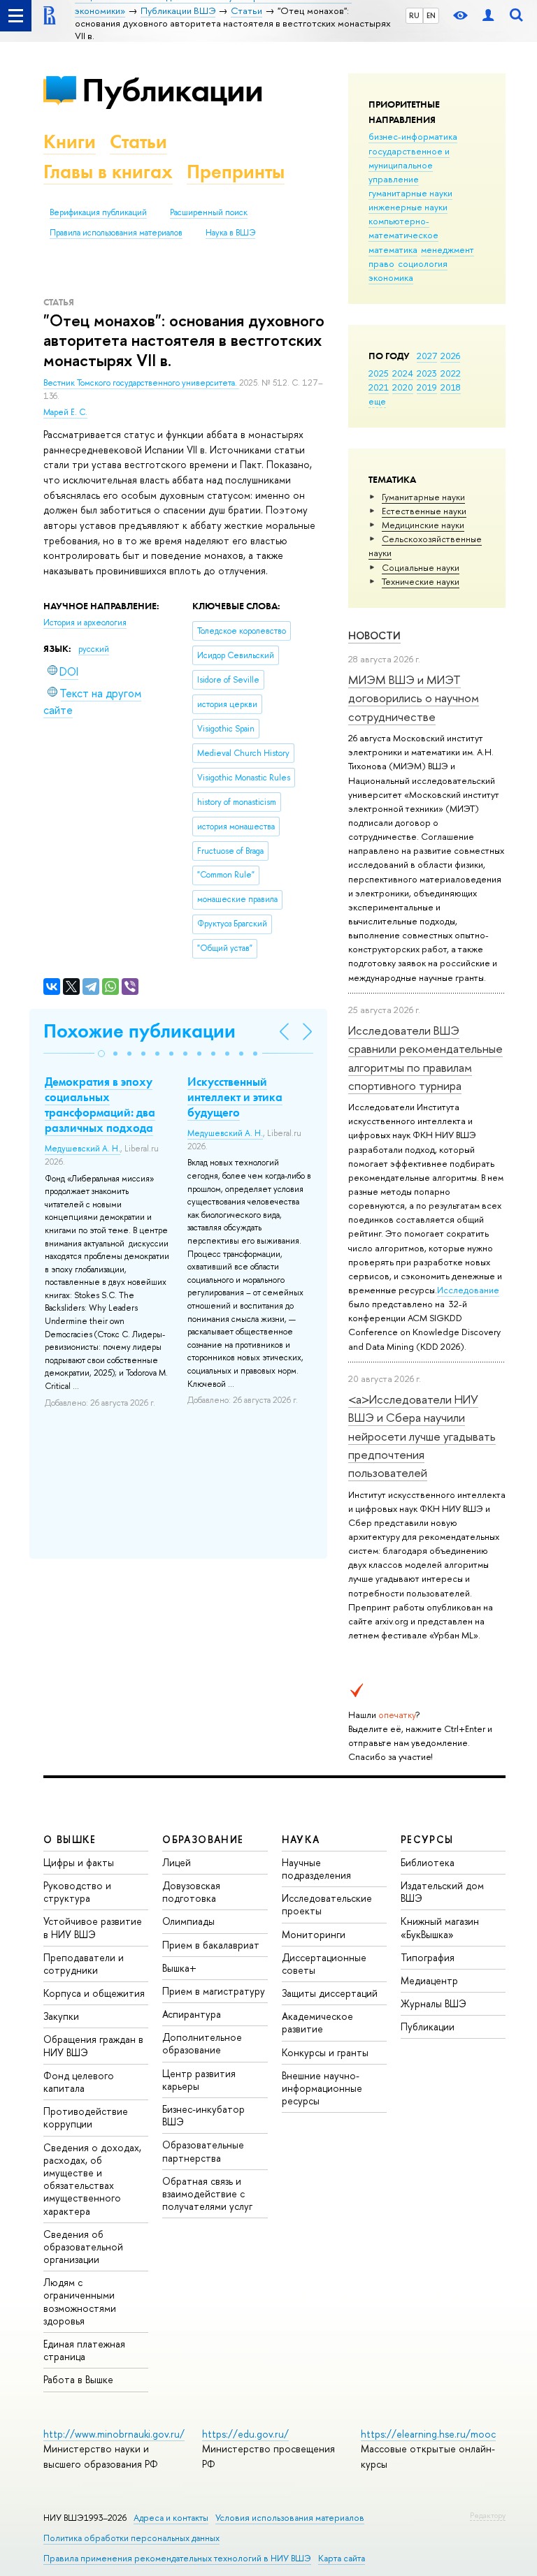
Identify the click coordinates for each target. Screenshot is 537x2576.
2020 (403, 387)
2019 (427, 387)
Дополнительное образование (202, 2043)
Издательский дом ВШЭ (442, 1892)
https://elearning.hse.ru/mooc (428, 2434)
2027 (427, 356)
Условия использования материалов (290, 2518)
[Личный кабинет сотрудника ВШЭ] (488, 16)
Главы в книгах (108, 172)
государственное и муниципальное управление (409, 165)
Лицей (177, 1862)
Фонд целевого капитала (79, 2082)
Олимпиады (188, 1921)
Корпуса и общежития (94, 1993)
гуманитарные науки (410, 193)
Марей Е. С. (65, 412)
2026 (450, 356)
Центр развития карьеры (199, 2080)
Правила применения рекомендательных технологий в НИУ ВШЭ (177, 2558)
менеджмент (447, 249)
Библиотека (428, 1862)
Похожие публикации (139, 1031)
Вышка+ (179, 1968)
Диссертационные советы (324, 1964)
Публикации (172, 90)
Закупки (61, 2016)
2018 (451, 387)
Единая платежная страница (84, 2350)
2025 (379, 373)
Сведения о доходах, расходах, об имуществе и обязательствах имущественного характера (92, 2179)
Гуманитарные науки (423, 497)
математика (393, 249)
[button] (101, 1054)
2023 (427, 373)
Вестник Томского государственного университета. (141, 383)
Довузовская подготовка (191, 1892)
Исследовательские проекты (327, 1904)
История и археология (85, 623)
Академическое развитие (317, 2022)
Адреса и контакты (171, 2518)
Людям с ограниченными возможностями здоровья (80, 2301)
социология (423, 263)
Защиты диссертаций (330, 1993)
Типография (428, 1957)
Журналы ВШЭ (434, 2003)
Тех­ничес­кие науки (421, 581)
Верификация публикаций (98, 212)
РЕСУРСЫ (427, 1839)
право (381, 263)
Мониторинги (314, 1934)
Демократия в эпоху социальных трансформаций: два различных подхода (100, 1105)
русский (94, 649)
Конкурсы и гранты (325, 2052)
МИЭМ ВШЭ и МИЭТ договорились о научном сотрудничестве (414, 698)
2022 (451, 373)
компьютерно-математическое (403, 228)
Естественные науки (424, 511)
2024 (403, 373)
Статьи (138, 141)
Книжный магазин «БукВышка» (440, 1927)
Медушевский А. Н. (83, 1149)
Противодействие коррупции (86, 2117)
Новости (374, 635)
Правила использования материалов (116, 233)
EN (431, 15)
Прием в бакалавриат (211, 1945)
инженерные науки (408, 207)
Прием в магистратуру (214, 1991)
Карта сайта (342, 2558)
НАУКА (301, 1839)
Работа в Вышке (78, 2379)
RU (414, 15)
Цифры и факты (79, 1862)
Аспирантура (192, 2014)
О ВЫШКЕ (70, 1839)
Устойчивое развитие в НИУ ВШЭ (93, 1927)
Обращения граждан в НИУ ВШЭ (93, 2045)
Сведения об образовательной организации (83, 2247)
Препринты (236, 172)
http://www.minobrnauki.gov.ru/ (114, 2434)
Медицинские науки (423, 525)
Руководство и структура (77, 1892)
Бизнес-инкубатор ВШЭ (203, 2115)
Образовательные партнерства (203, 2151)
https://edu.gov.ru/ (245, 2434)
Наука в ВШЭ (230, 233)
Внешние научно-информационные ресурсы (322, 2088)
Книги (70, 141)
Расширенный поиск (209, 212)
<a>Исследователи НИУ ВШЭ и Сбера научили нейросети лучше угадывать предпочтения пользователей (422, 1436)
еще (377, 401)
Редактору (488, 2515)
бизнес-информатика (413, 136)
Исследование (468, 1290)
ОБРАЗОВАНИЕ (203, 1839)
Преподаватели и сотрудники (84, 1964)
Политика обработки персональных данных (131, 2538)
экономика (391, 277)
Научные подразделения (316, 1869)
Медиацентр (429, 1980)
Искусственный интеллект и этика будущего (235, 1097)
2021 (379, 387)
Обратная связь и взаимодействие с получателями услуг (207, 2193)
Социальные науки (421, 567)
